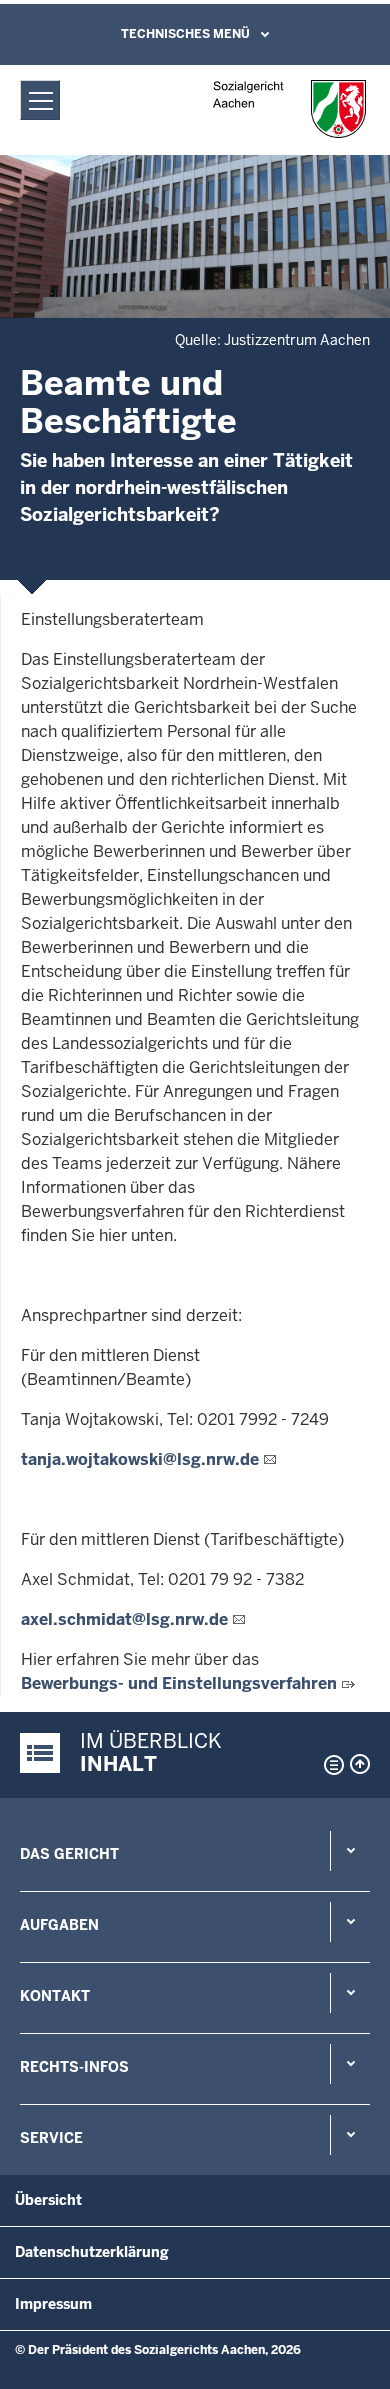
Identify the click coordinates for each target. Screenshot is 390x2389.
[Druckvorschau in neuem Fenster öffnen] (330, 1765)
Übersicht (48, 2200)
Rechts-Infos (74, 2067)
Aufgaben (59, 1925)
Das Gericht (69, 1854)
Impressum (53, 2304)
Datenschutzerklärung (92, 2252)
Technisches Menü (185, 34)
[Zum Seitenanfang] (360, 1764)
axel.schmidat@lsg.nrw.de (124, 1619)
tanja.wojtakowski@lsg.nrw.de (140, 1459)
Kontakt (55, 1996)
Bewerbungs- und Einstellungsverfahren (179, 1683)
